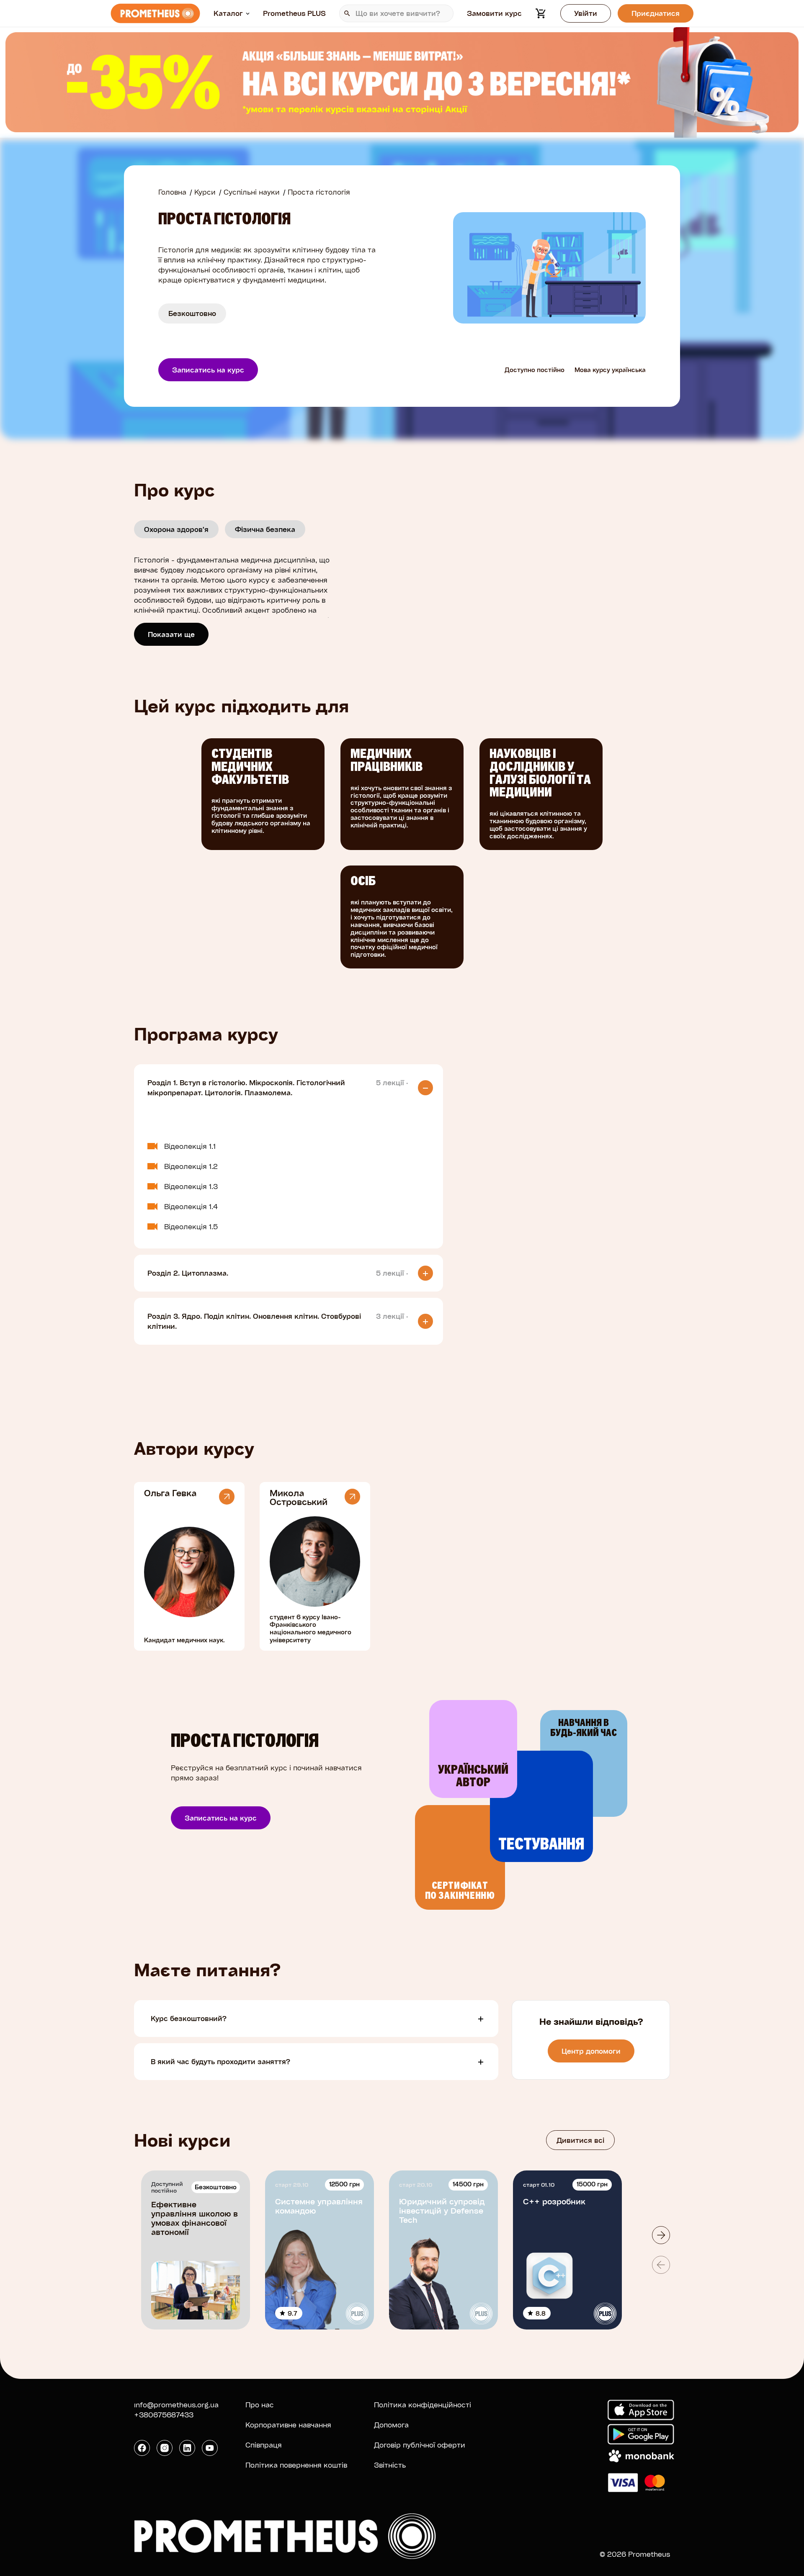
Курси (205, 192)
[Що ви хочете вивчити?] (396, 13)
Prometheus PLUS (294, 13)
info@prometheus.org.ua (176, 2405)
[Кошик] (541, 13)
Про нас (260, 2405)
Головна (172, 192)
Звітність (390, 2465)
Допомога (391, 2425)
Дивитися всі (580, 2140)
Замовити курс (494, 13)
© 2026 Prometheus (635, 2554)
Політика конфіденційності (423, 2405)
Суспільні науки (252, 192)
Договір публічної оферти (420, 2445)
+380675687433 (164, 2415)
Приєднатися (656, 13)
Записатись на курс (208, 370)
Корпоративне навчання (288, 2425)
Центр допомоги (591, 2051)
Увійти (586, 13)
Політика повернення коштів (296, 2465)
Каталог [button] (228, 13)
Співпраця (264, 2445)
